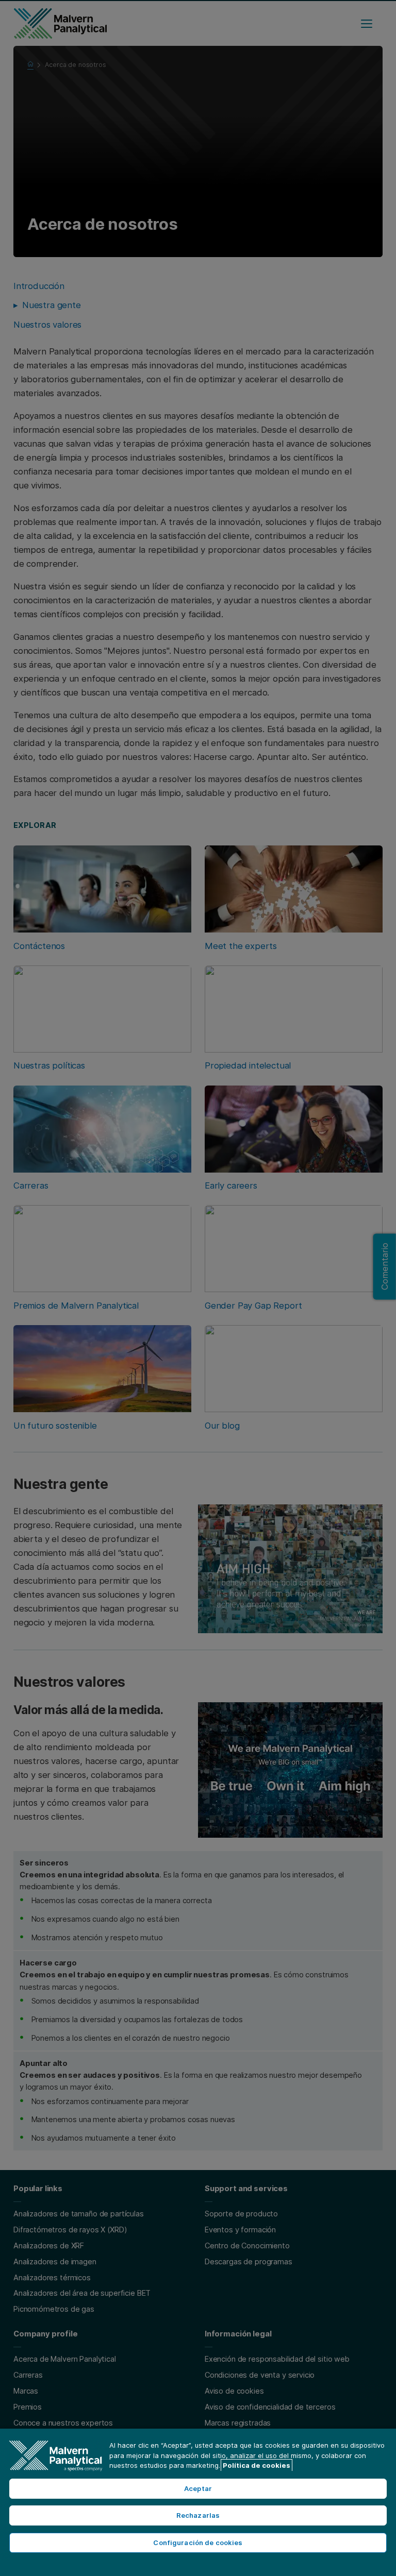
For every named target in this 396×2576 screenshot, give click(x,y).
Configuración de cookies (198, 2543)
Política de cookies (257, 2465)
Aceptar (198, 2488)
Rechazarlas (198, 2515)
